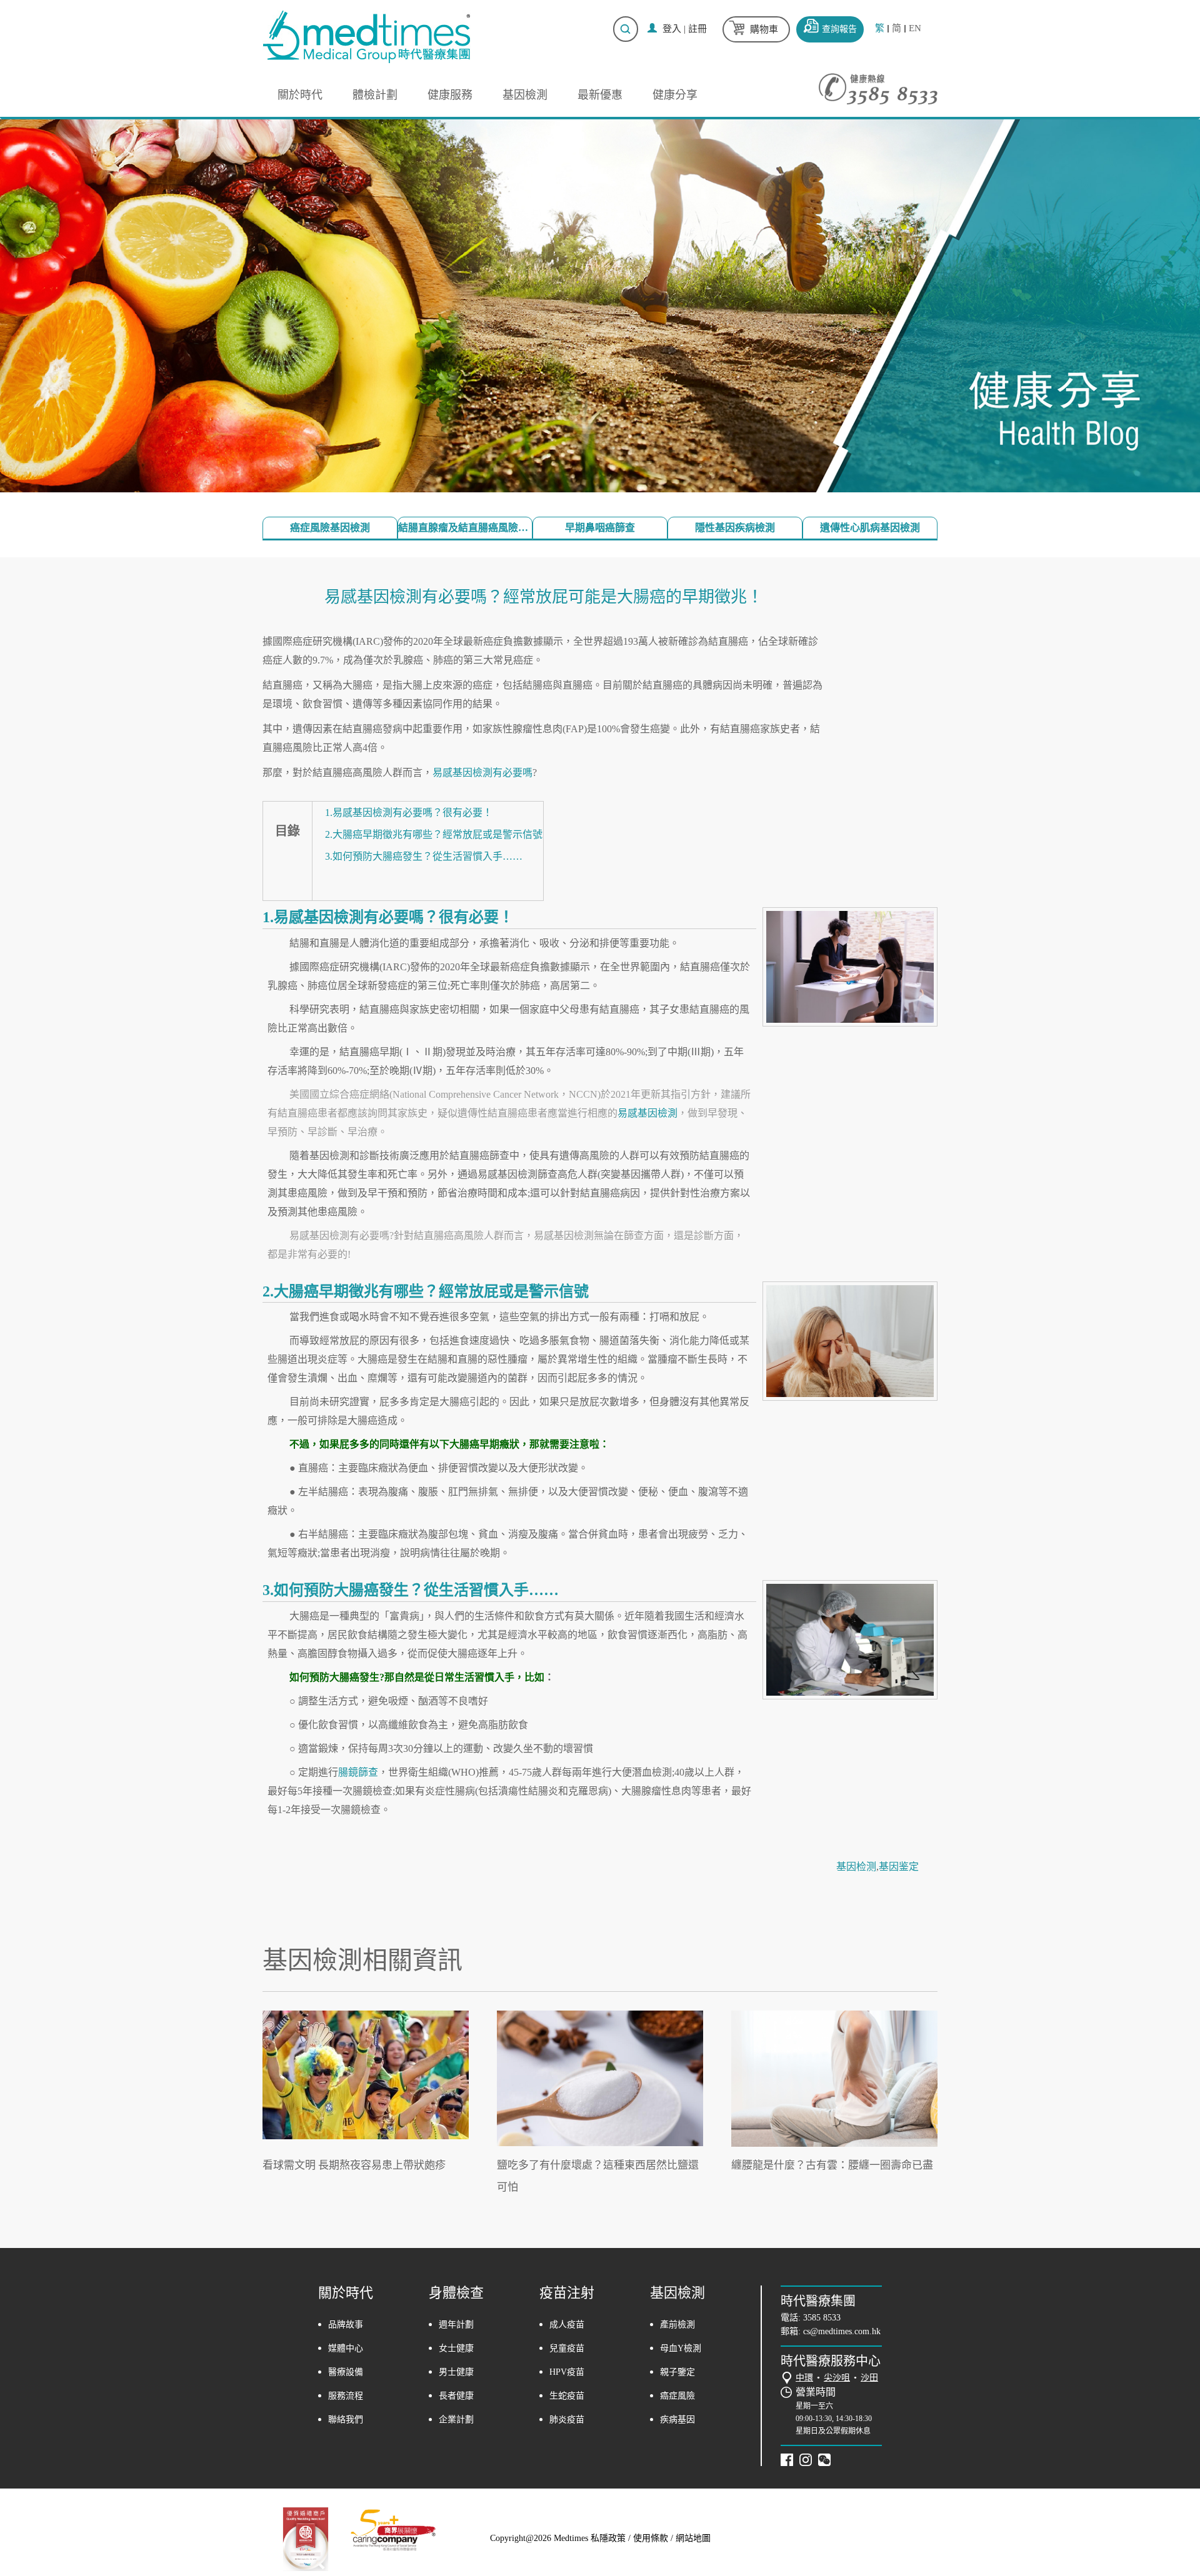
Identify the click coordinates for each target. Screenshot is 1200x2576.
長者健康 (456, 2396)
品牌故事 (346, 2325)
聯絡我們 (346, 2419)
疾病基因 (677, 2419)
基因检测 (856, 1867)
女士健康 (456, 2348)
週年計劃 (456, 2325)
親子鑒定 (677, 2372)
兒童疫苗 (567, 2348)
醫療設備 (346, 2372)
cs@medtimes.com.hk (842, 2331)
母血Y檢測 (681, 2348)
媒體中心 (346, 2348)
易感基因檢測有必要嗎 (482, 773)
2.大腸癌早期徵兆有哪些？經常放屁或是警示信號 (434, 834)
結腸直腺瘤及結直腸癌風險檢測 (465, 528)
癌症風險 (677, 2396)
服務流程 (346, 2396)
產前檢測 (677, 2325)
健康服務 (450, 95)
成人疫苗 (567, 2325)
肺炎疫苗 (567, 2419)
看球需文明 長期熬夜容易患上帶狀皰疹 (354, 2165)
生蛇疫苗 (567, 2396)
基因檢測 (525, 95)
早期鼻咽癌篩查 (600, 528)
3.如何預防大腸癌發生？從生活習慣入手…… (424, 856)
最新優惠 (600, 95)
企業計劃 (456, 2419)
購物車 (764, 29)
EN (915, 28)
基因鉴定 (899, 1867)
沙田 (869, 2378)
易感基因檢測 (647, 1113)
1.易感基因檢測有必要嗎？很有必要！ (409, 813)
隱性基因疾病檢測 (735, 528)
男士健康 (456, 2372)
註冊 (697, 29)
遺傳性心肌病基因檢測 (870, 528)
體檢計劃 (375, 95)
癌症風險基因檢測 (330, 528)
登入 (672, 29)
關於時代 (300, 95)
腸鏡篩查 (358, 1772)
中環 (804, 2378)
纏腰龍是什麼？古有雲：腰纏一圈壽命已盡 (832, 2165)
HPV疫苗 (567, 2372)
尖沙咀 (837, 2378)
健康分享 (675, 95)
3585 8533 (822, 2318)
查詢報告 (839, 29)
